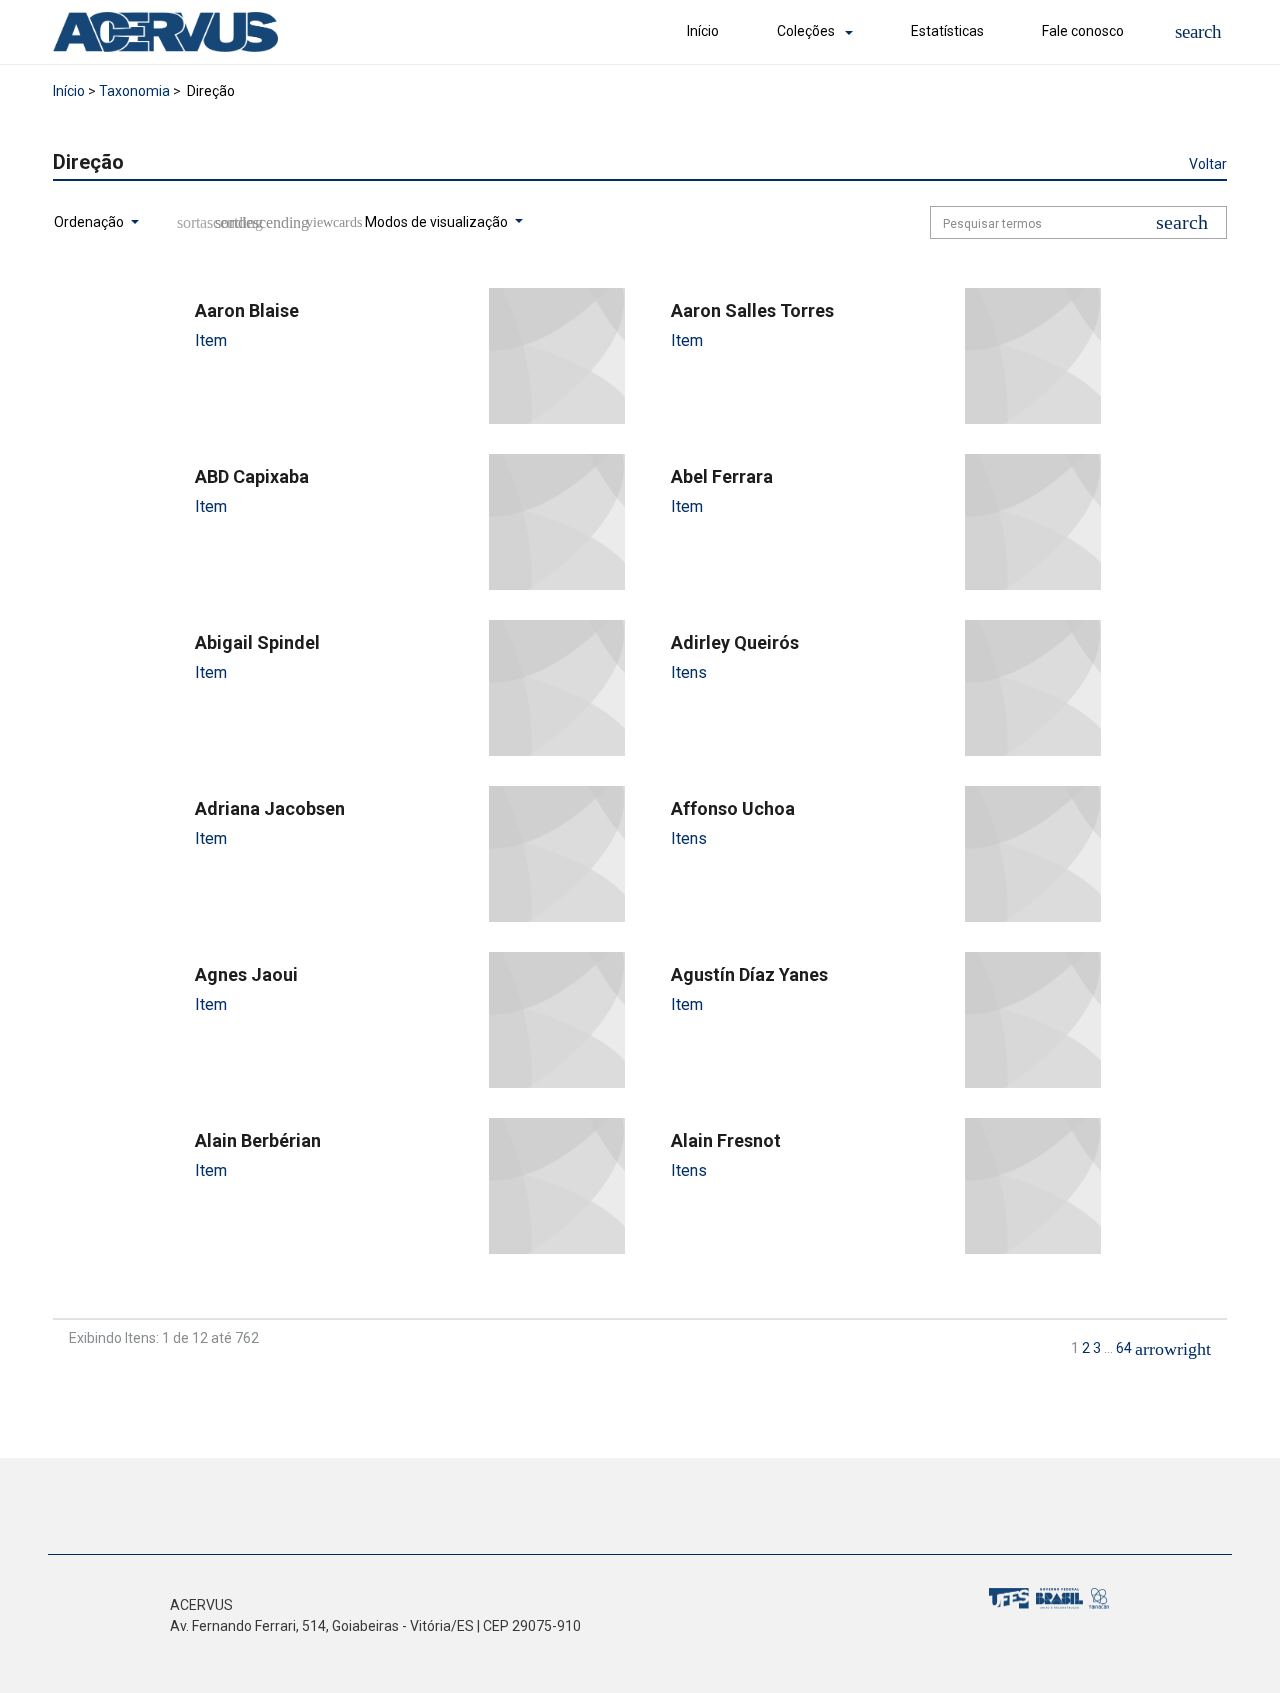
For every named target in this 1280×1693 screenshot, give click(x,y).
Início (703, 31)
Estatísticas (947, 31)
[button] (1198, 31)
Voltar (1208, 164)
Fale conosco (1083, 31)
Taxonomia (134, 91)
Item (211, 340)
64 (1124, 1348)
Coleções (806, 31)
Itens (689, 672)
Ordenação (90, 222)
